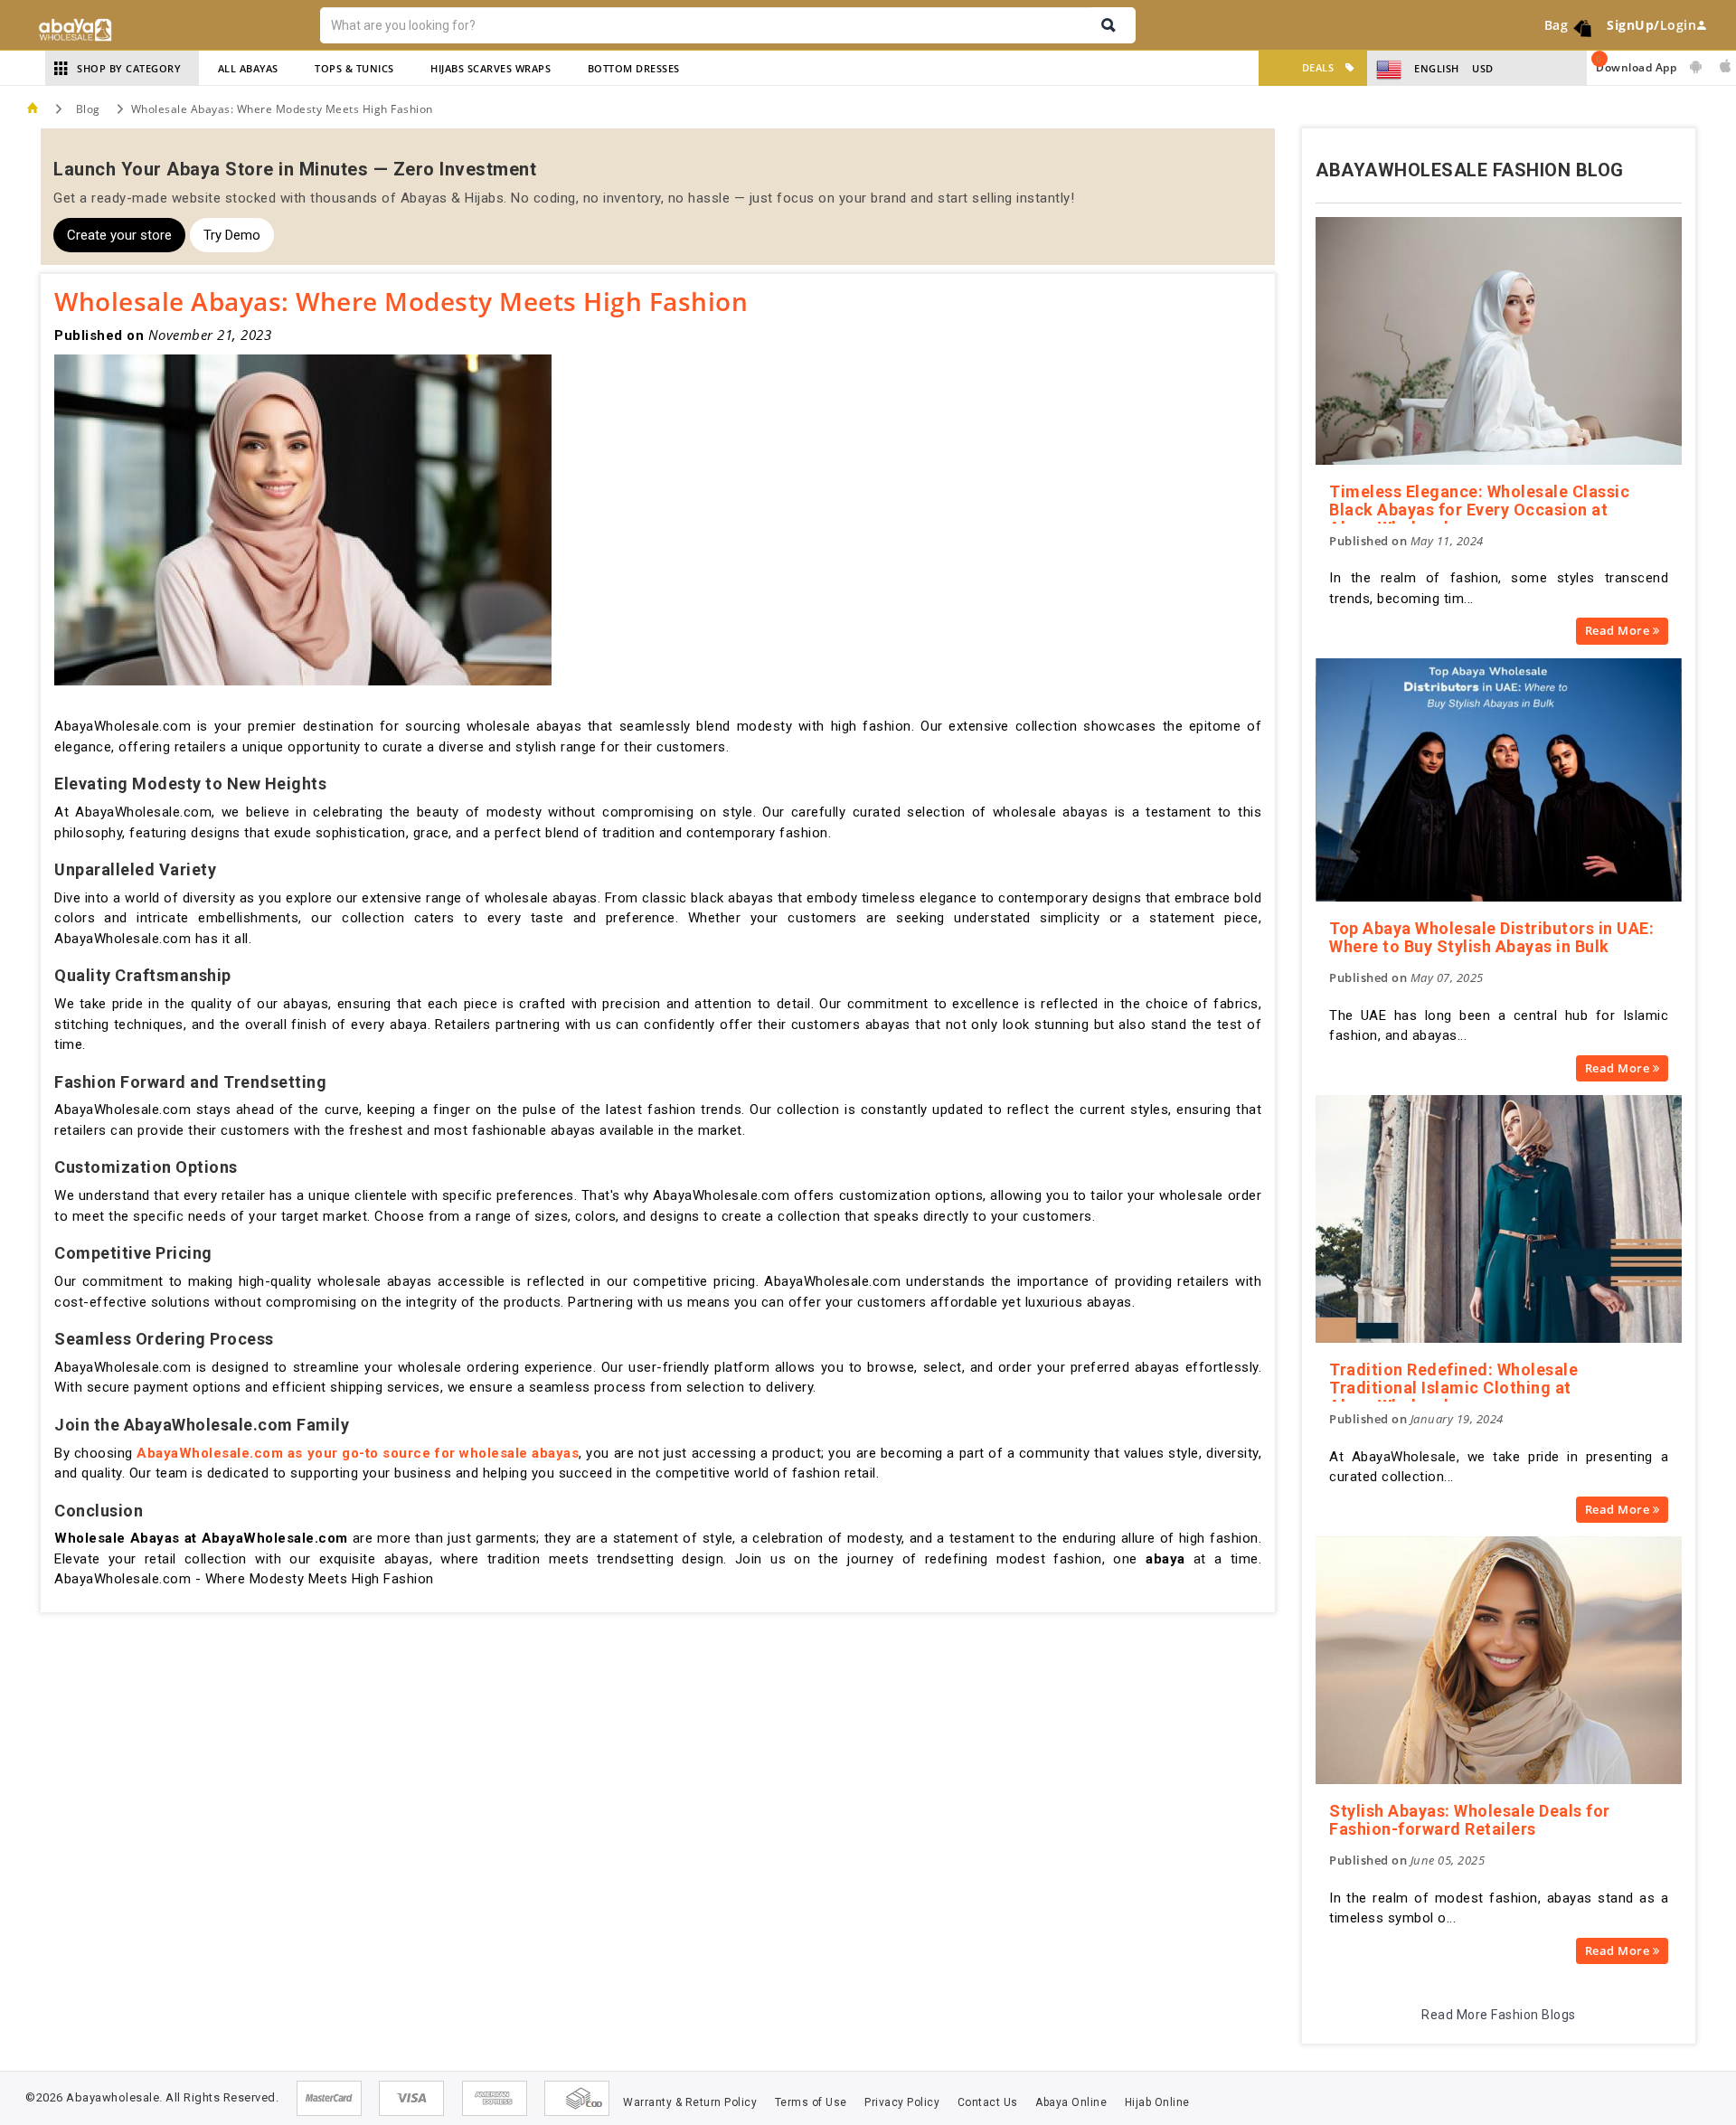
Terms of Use (811, 2102)
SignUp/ (1633, 25)
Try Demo (232, 235)
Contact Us (988, 2102)
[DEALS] (1273, 68)
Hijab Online (1157, 2102)
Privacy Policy (902, 2102)
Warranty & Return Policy (690, 2102)
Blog (88, 109)
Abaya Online (1071, 2102)
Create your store (119, 235)
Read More (1619, 630)
